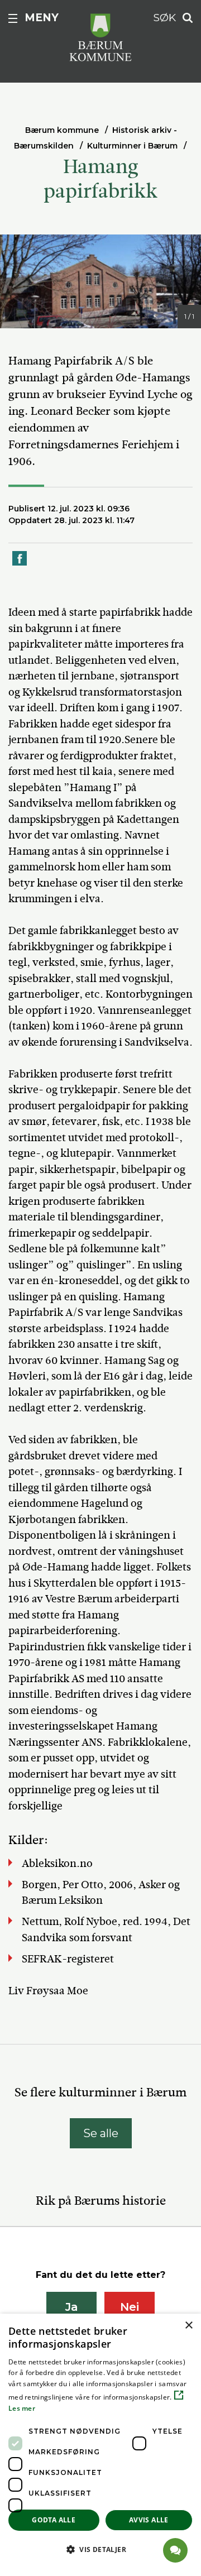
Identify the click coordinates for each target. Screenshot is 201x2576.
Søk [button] (165, 18)
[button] (100, 2549)
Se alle (101, 2133)
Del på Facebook (20, 565)
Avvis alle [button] (149, 2520)
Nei (130, 2307)
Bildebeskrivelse (62, 318)
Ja (72, 2307)
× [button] (188, 2326)
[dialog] (100, 2445)
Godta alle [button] (54, 2520)
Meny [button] (42, 18)
